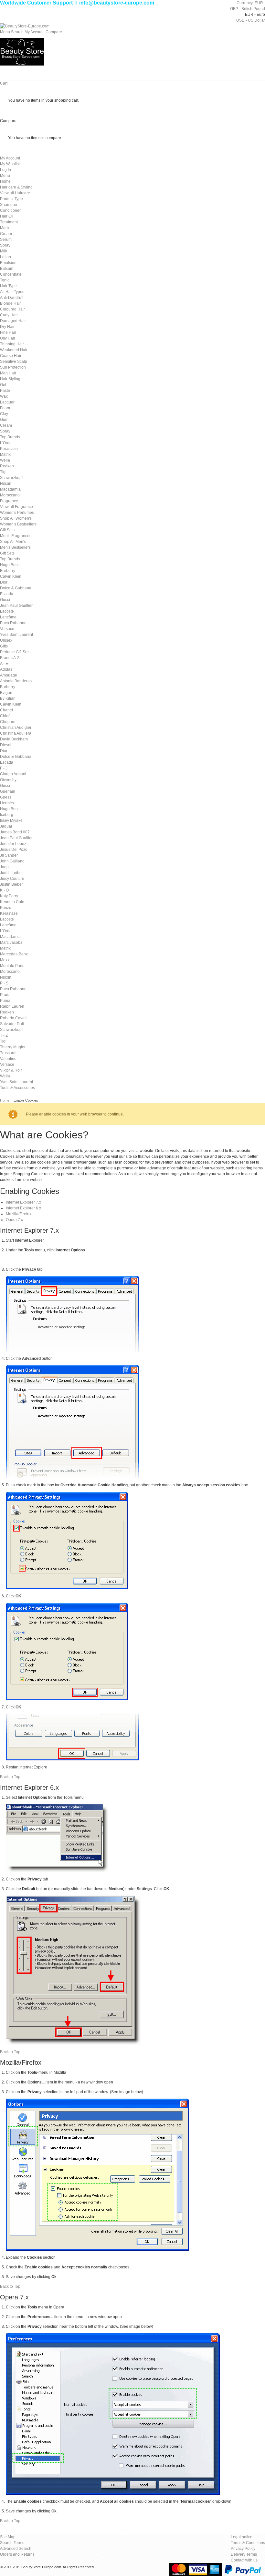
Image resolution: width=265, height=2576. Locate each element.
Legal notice (242, 2537)
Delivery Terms (244, 2554)
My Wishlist (10, 164)
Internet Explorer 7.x (23, 1202)
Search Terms (12, 2543)
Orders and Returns (17, 2554)
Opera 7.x (14, 1220)
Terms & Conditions (248, 2543)
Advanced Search (16, 2549)
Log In (5, 170)
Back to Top (10, 1777)
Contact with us (244, 2560)
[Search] (259, 75)
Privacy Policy (243, 2549)
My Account (10, 158)
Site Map (8, 2537)
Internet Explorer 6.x (23, 1208)
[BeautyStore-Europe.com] (25, 26)
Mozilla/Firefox (19, 1214)
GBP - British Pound (248, 9)
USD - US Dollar (251, 20)
